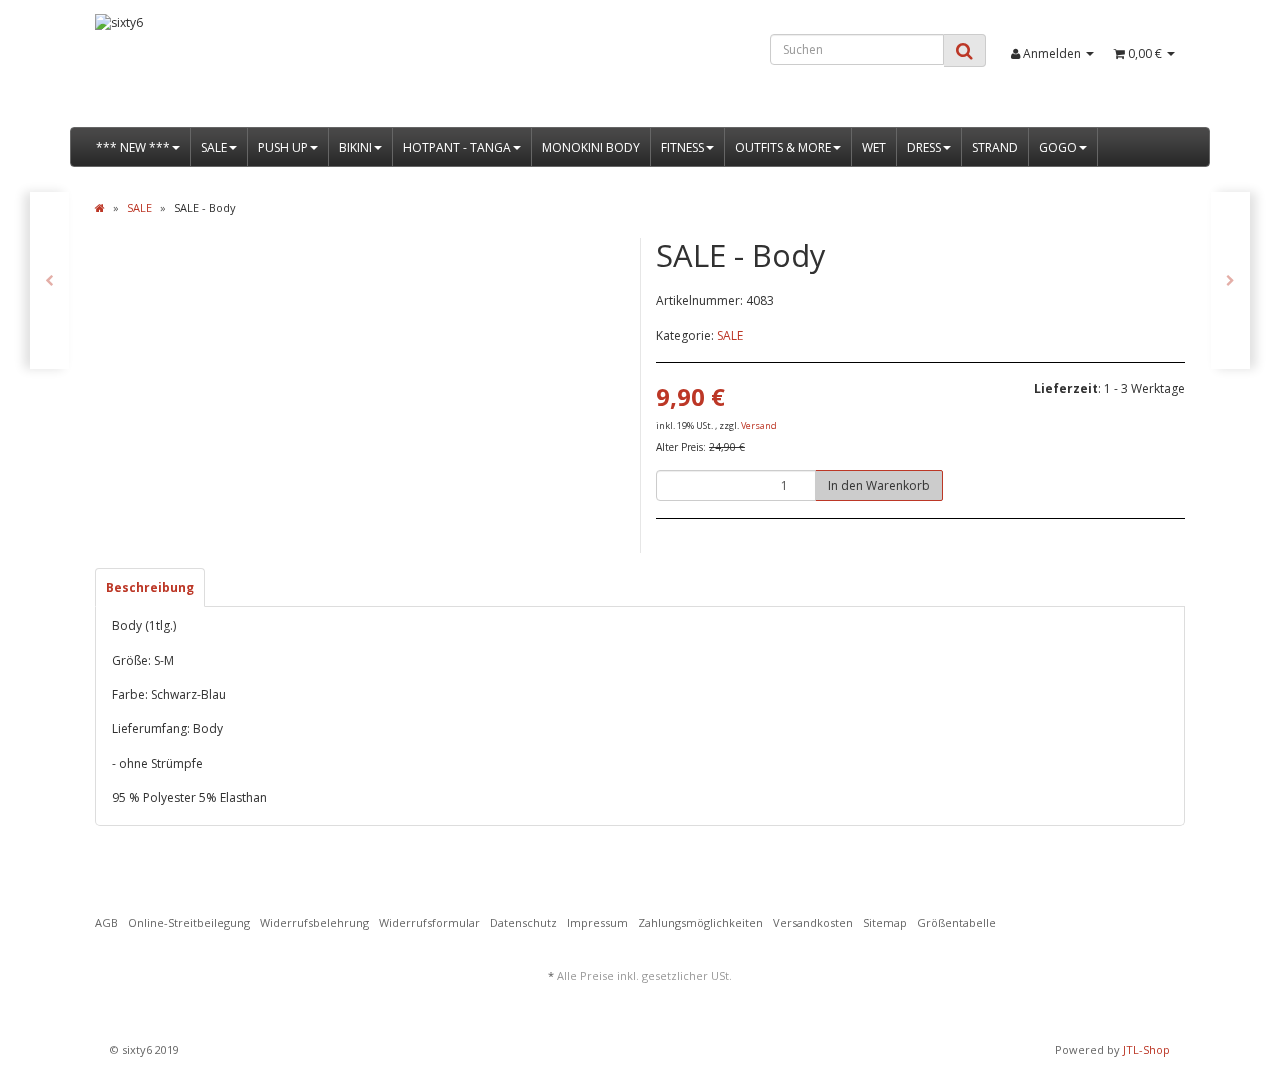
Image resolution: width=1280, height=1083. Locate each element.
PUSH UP (283, 147)
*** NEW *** (133, 147)
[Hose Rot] (49, 280)
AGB (106, 922)
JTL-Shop (1146, 1049)
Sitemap (885, 922)
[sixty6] (266, 70)
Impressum (597, 922)
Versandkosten (813, 922)
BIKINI (355, 147)
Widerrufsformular (429, 922)
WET (874, 147)
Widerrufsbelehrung (314, 922)
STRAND (995, 147)
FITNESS (682, 147)
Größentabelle (956, 922)
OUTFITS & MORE (783, 147)
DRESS (924, 147)
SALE (214, 147)
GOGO (1058, 147)
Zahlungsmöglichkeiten (700, 922)
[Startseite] (100, 207)
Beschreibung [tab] (150, 587)
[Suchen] (964, 50)
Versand (759, 425)
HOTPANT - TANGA (457, 147)
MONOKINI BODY (591, 147)
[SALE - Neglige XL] (1230, 280)
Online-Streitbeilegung (189, 922)
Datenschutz (523, 922)
